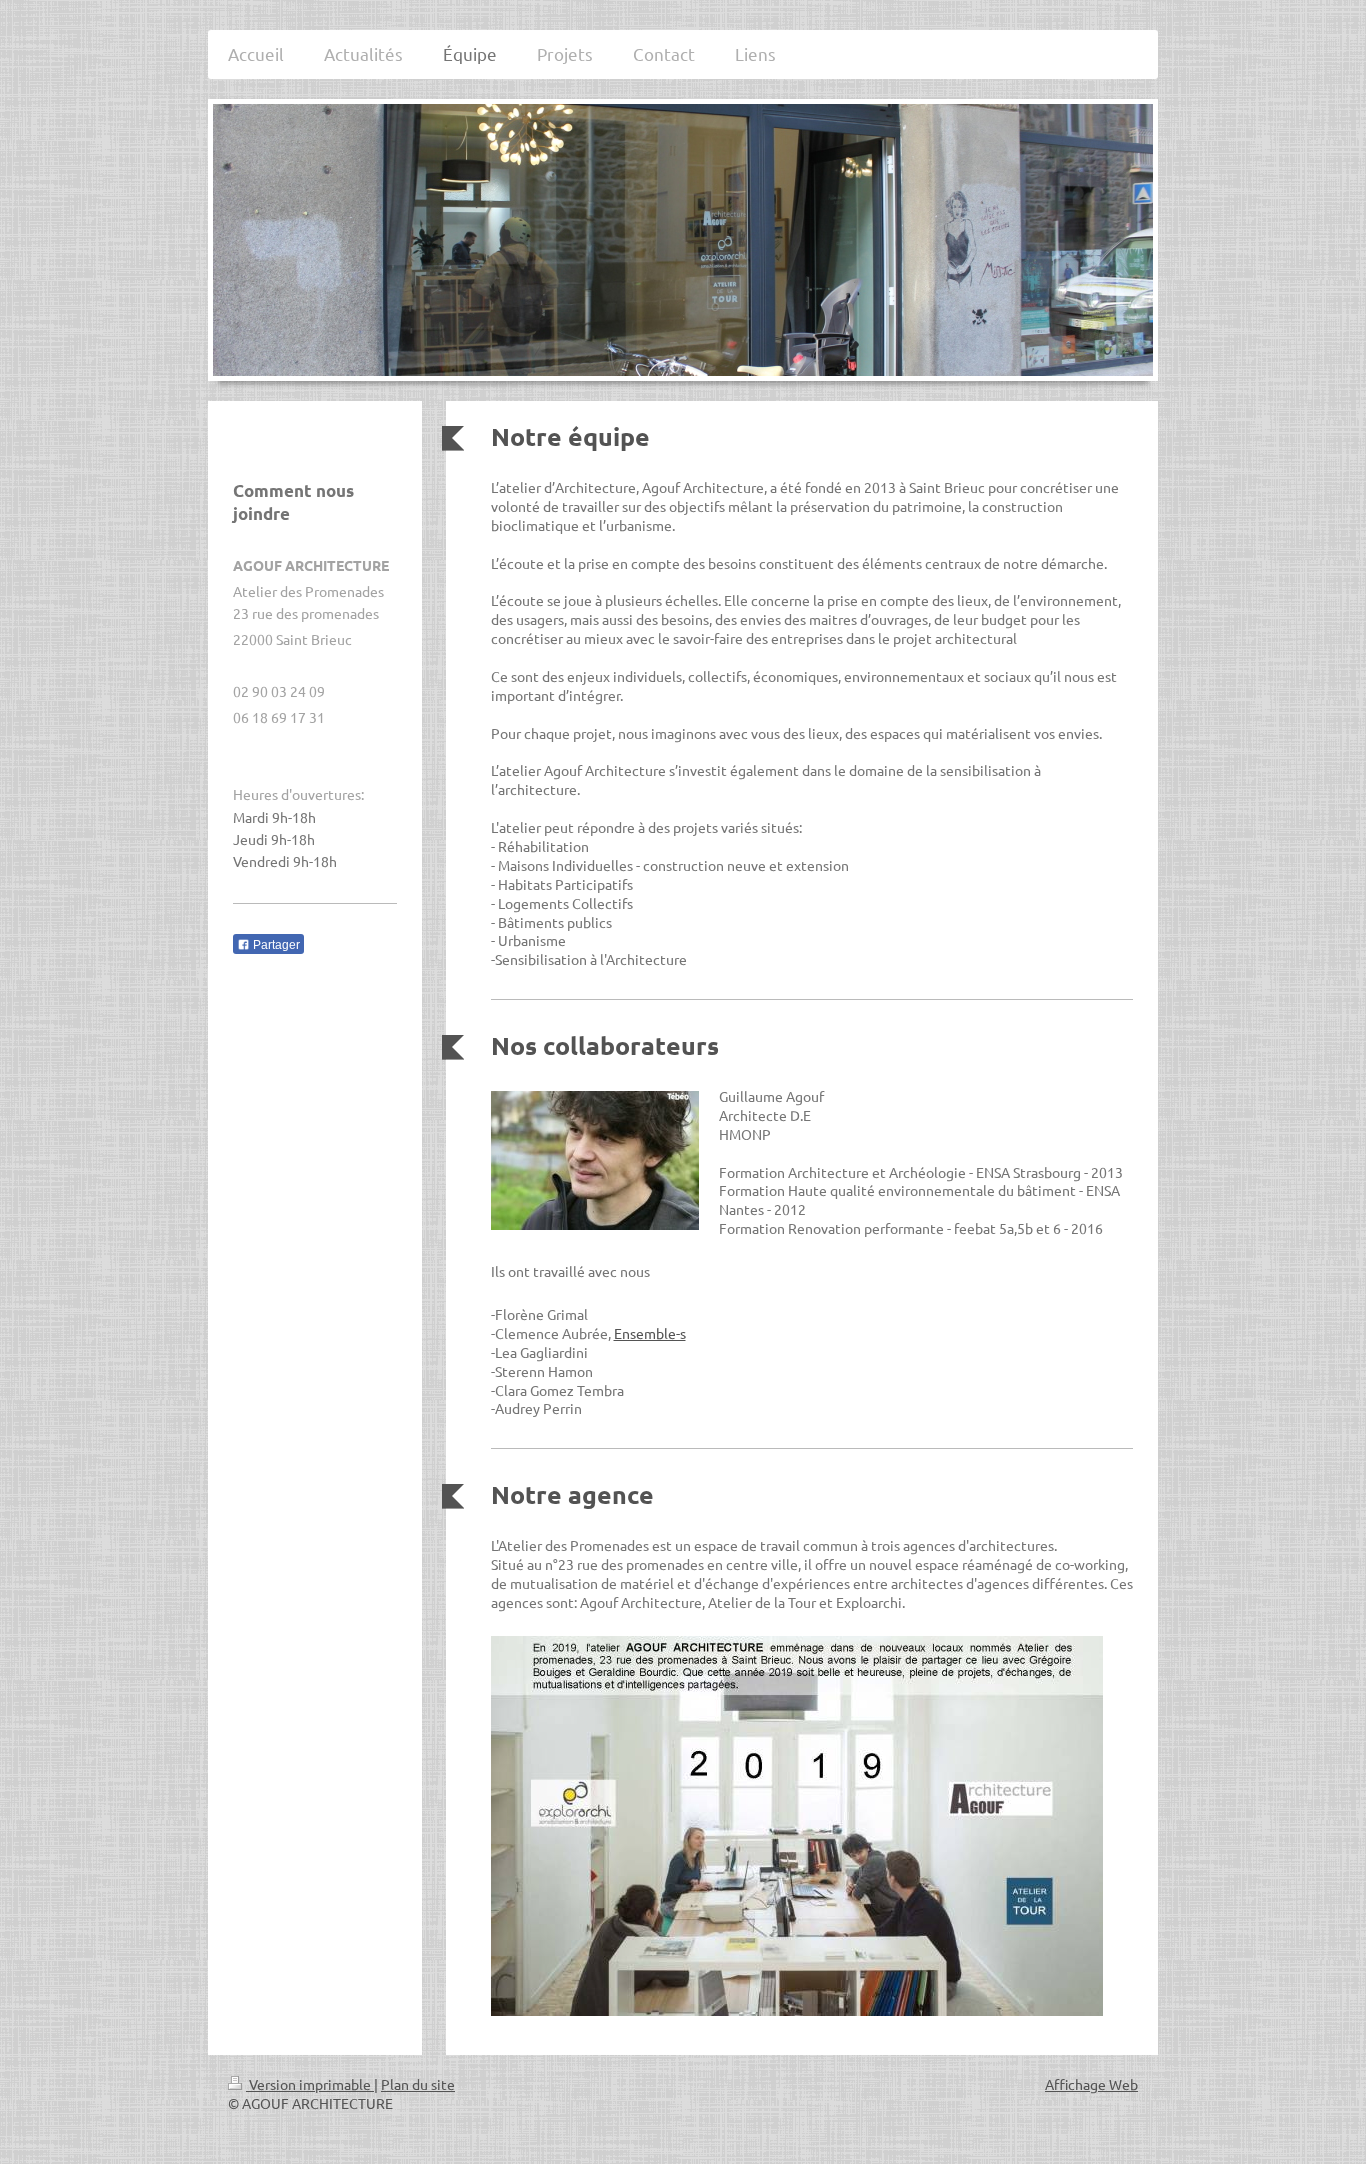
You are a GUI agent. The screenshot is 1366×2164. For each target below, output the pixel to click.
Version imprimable (310, 2084)
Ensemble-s (650, 1333)
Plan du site (418, 2084)
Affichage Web (1091, 2084)
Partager (275, 945)
